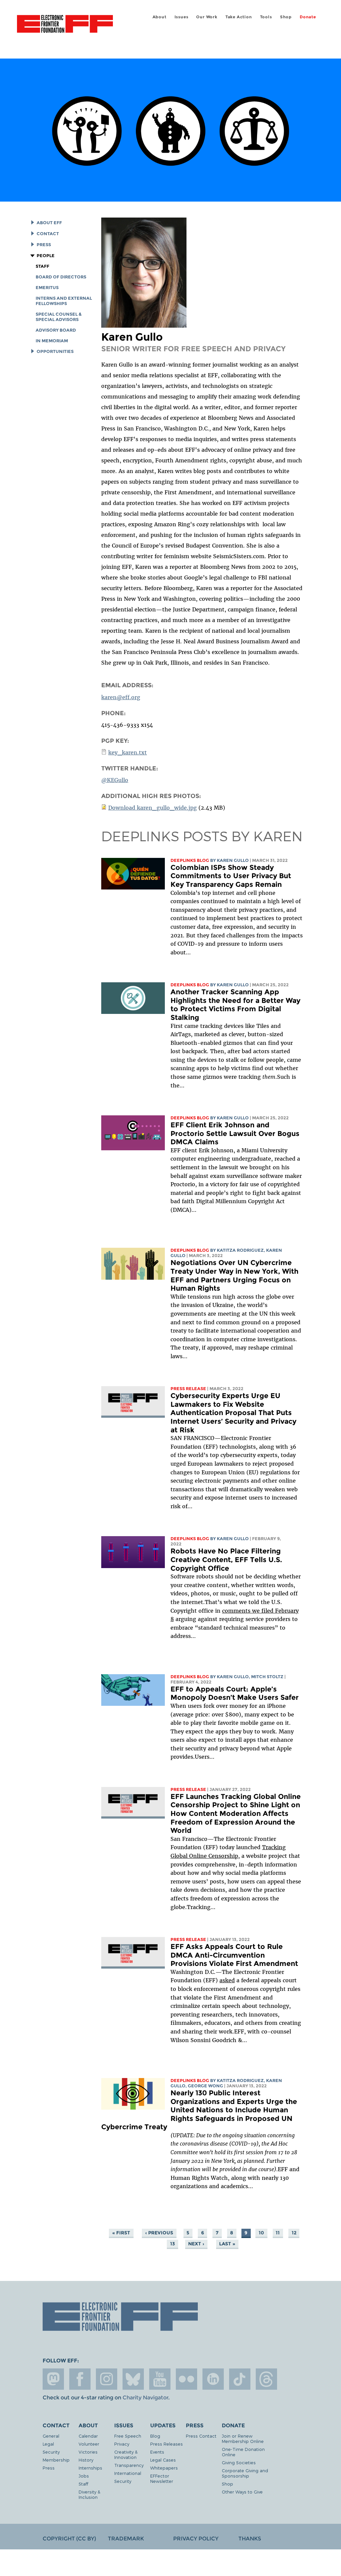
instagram (107, 2379)
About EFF (49, 223)
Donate (308, 17)
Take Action (239, 17)
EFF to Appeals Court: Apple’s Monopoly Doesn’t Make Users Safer (235, 1693)
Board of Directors (61, 277)
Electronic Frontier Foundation (65, 25)
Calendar (88, 2436)
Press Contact (201, 2436)
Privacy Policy (196, 2539)
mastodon (53, 2379)
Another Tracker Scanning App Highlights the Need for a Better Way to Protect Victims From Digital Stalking (235, 1005)
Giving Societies (239, 2462)
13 (172, 2244)
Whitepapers (164, 2468)
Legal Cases (163, 2460)
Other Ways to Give (242, 2492)
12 (294, 2233)
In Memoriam (52, 341)
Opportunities (55, 351)
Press (44, 245)
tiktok (240, 2379)
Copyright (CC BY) (69, 2539)
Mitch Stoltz (267, 1677)
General (51, 2436)
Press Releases (167, 2444)
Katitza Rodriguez (240, 1250)
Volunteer (89, 2444)
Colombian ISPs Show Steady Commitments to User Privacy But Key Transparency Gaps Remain (231, 876)
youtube (160, 2379)
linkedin (213, 2379)
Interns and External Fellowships (64, 301)
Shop (286, 17)
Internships (90, 2468)
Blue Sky (133, 2379)
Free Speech (128, 2436)
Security (51, 2452)
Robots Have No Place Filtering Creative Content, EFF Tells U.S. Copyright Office (226, 1559)
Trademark (126, 2539)
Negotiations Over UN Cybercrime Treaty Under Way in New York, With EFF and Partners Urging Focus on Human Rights (234, 1275)
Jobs (84, 2476)
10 (261, 2233)
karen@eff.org (121, 697)
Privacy (122, 2444)
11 (278, 2233)
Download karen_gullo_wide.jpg (153, 808)
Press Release (188, 1389)
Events (157, 2452)
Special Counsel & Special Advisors (59, 317)
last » (227, 2244)
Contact (48, 234)
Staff (42, 266)
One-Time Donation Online (243, 2452)
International (128, 2473)
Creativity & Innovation (126, 2454)
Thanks (250, 2539)
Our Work (207, 17)
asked (227, 1980)
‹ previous (159, 2233)
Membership (56, 2460)
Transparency (129, 2465)
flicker (186, 2379)
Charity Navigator (145, 2398)
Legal (48, 2444)
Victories (88, 2452)
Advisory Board (56, 330)
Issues (181, 17)
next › (196, 2244)
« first (121, 2233)
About (160, 17)
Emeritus (47, 288)
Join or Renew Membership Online (243, 2438)
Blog (155, 2436)
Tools (266, 17)
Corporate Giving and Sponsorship (245, 2473)
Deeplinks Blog (190, 860)
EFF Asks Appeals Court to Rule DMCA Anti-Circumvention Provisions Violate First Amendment (234, 1955)
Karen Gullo (233, 860)
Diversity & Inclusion (89, 2494)
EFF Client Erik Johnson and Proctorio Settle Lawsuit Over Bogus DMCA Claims (235, 1133)
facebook (80, 2379)
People (46, 256)
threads (266, 2379)
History (86, 2460)
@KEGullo (115, 780)
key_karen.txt (128, 752)
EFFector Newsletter (162, 2478)
